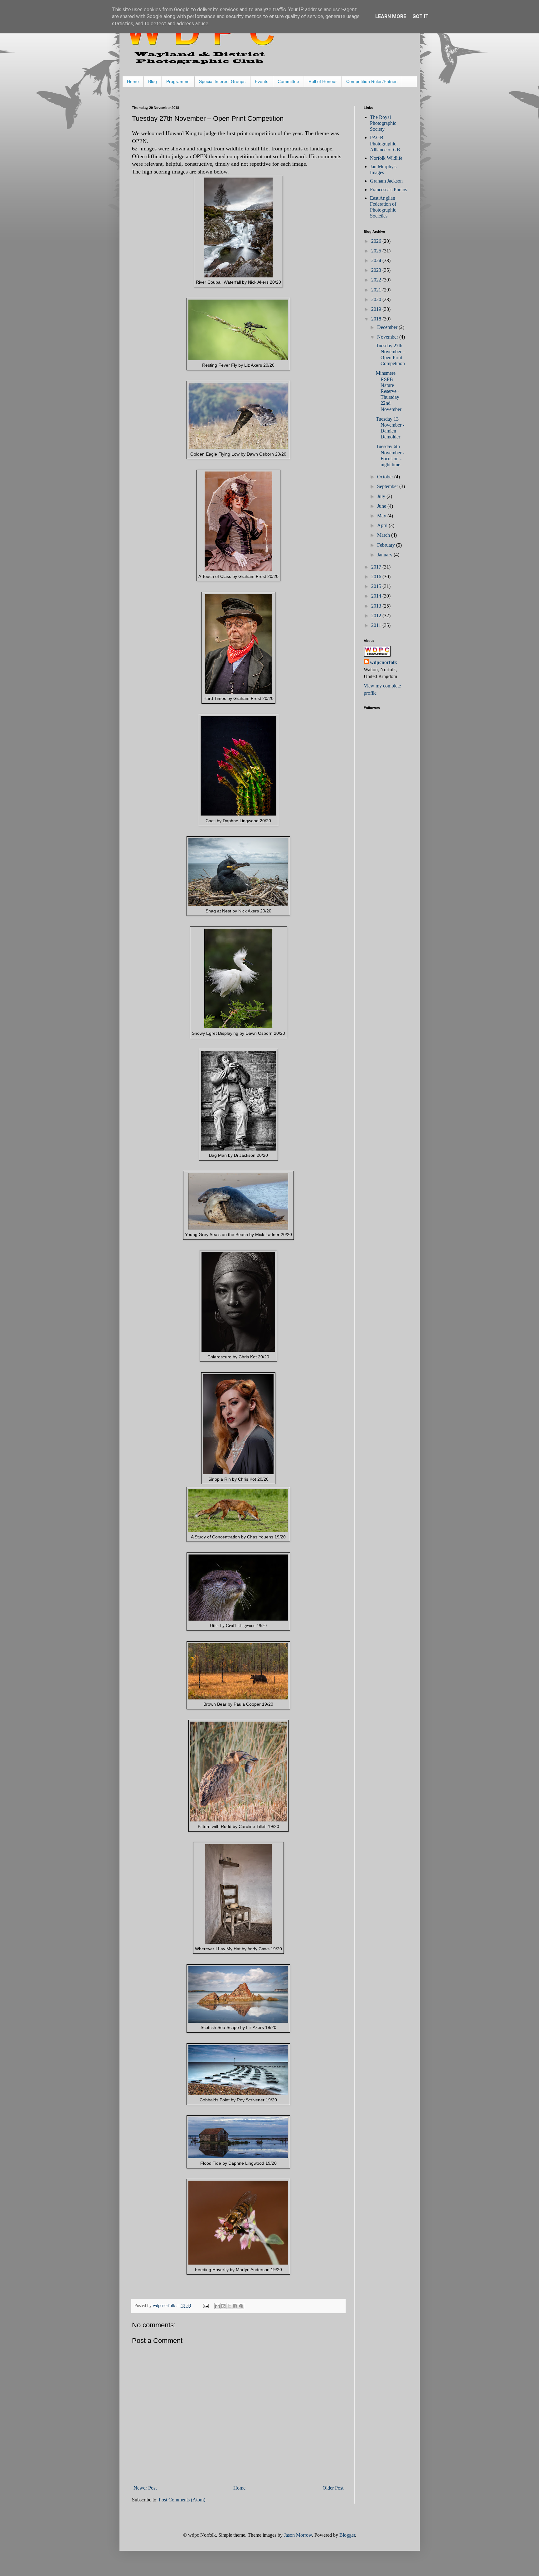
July (382, 496)
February (387, 545)
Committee (288, 81)
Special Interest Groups (222, 81)
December (388, 327)
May (382, 516)
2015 (377, 586)
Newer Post (145, 2488)
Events (262, 81)
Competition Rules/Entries (372, 81)
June (382, 506)
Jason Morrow (298, 2535)
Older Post (333, 2488)
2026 (377, 241)
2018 (377, 319)
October (386, 477)
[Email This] (217, 2306)
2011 (377, 625)
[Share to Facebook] (235, 2306)
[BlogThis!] (223, 2306)
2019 (377, 309)
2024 (377, 260)
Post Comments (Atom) (182, 2500)
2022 (377, 280)
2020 (377, 299)
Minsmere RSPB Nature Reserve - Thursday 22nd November (389, 391)
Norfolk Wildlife (386, 158)
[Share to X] (229, 2306)
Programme (178, 81)
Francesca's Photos (388, 190)
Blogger (347, 2535)
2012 (377, 616)
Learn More (391, 16)
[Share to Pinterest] (241, 2306)
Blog (153, 81)
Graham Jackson (386, 181)
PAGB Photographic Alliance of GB (385, 143)
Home (133, 81)
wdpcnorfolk (384, 662)
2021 (377, 290)
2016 (377, 577)
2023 (377, 270)
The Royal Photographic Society (383, 123)
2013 (377, 606)
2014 (377, 596)
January (385, 555)
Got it (420, 16)
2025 (377, 251)
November (388, 337)
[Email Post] (205, 2305)
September (388, 486)
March (384, 535)
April (383, 525)
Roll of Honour (323, 81)
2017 (377, 567)
